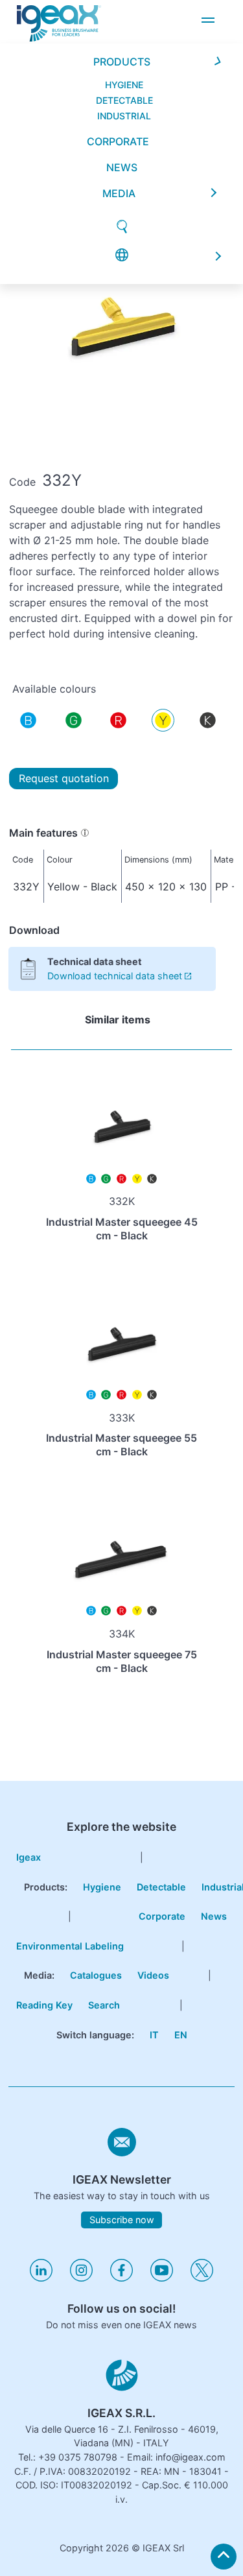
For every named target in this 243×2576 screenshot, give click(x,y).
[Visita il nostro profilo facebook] (121, 2278)
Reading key (44, 2005)
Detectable (161, 1887)
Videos (153, 1975)
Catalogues (96, 1975)
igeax (29, 1857)
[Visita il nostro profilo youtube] (162, 2278)
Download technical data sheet (115, 976)
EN (181, 2035)
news (122, 38)
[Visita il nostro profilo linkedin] (41, 2278)
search (104, 2005)
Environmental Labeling (70, 1946)
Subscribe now (122, 2220)
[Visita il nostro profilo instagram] (81, 2278)
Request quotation (64, 778)
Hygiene (102, 1887)
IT (154, 2035)
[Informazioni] (85, 833)
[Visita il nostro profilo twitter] (202, 2278)
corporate (118, 12)
